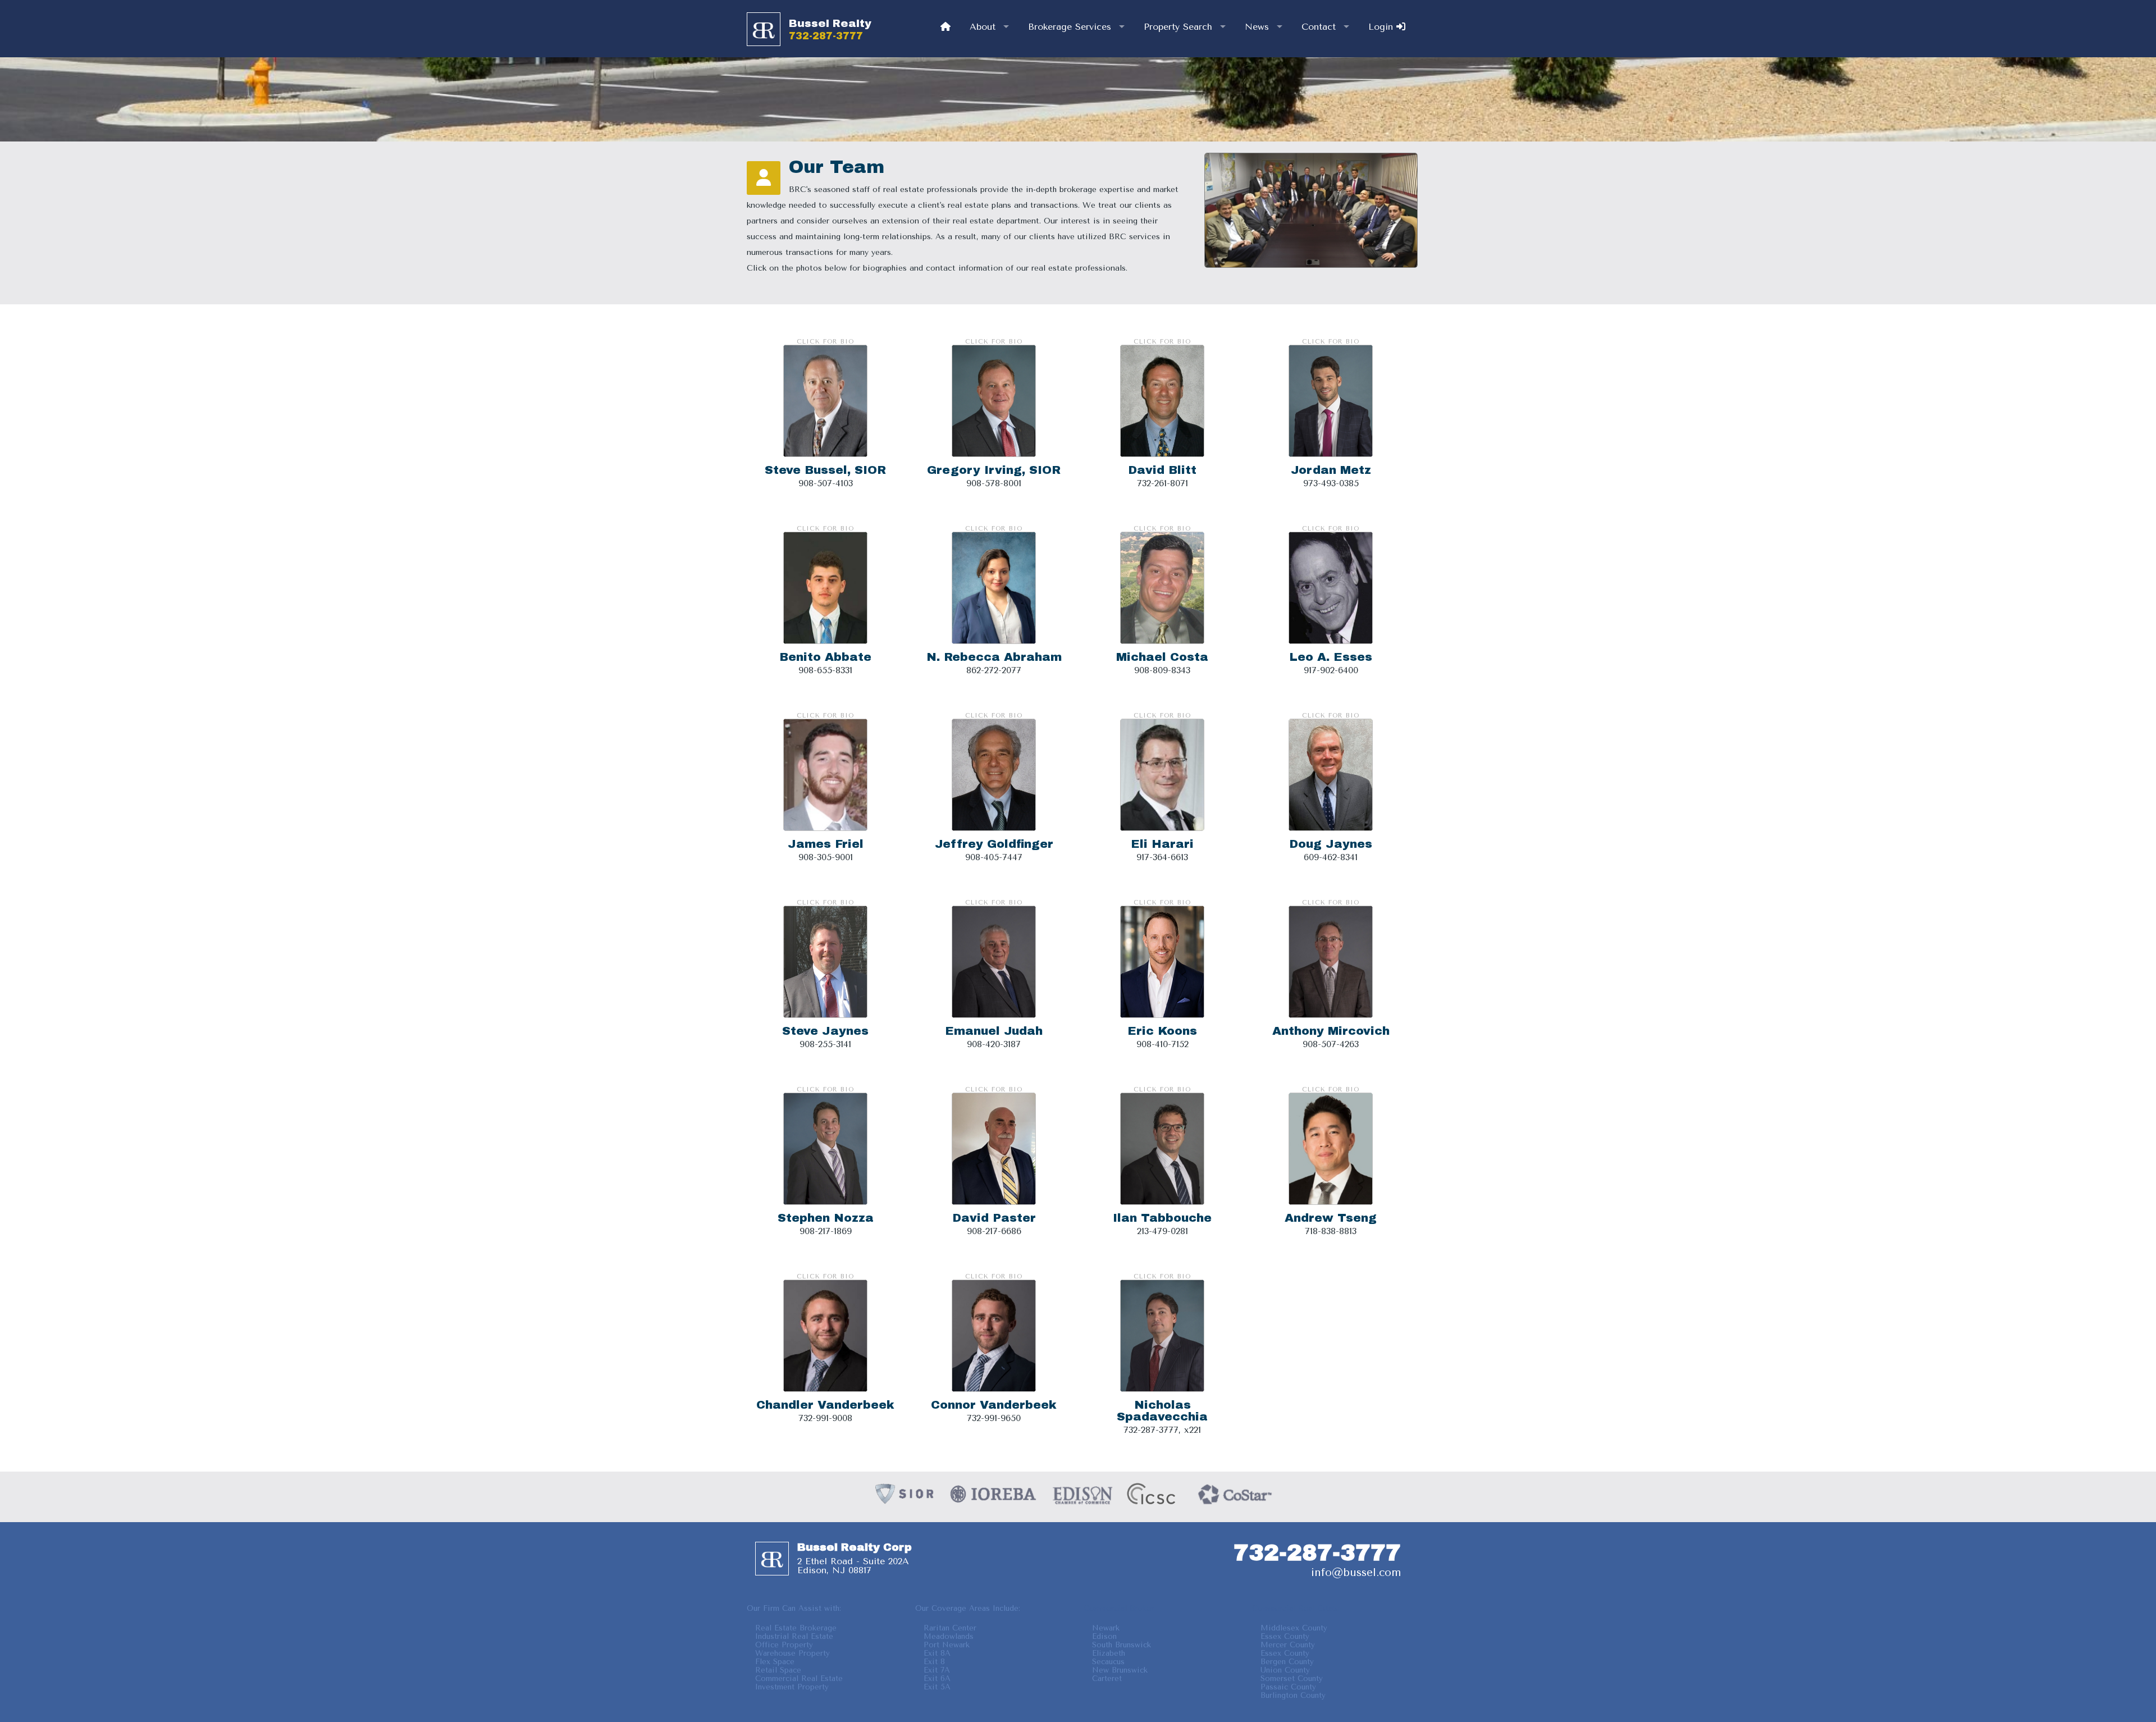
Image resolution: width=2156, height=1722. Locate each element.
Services (1070, 27)
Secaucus (1108, 1662)
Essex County (1285, 1636)
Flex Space (775, 1662)
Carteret (1107, 1678)
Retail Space (778, 1670)
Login (1382, 27)
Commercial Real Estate (799, 1678)
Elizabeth (1109, 1653)
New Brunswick (1120, 1670)
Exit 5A (937, 1687)
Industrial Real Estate (794, 1636)
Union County (1285, 1670)
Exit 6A (937, 1678)
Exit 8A (937, 1653)
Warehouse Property (792, 1653)
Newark (1106, 1628)
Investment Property (792, 1687)
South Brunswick (1122, 1645)
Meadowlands (949, 1636)
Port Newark (947, 1645)
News (1257, 27)
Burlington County (1293, 1695)
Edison (1104, 1636)
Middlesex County (1294, 1628)
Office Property (784, 1645)
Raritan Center (950, 1628)
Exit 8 (934, 1662)
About (983, 27)
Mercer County (1288, 1645)
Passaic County (1288, 1687)
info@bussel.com (1356, 1572)
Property (1178, 27)
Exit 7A (937, 1670)
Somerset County (1292, 1678)
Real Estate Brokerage (796, 1628)
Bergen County (1287, 1662)
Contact (1319, 27)
